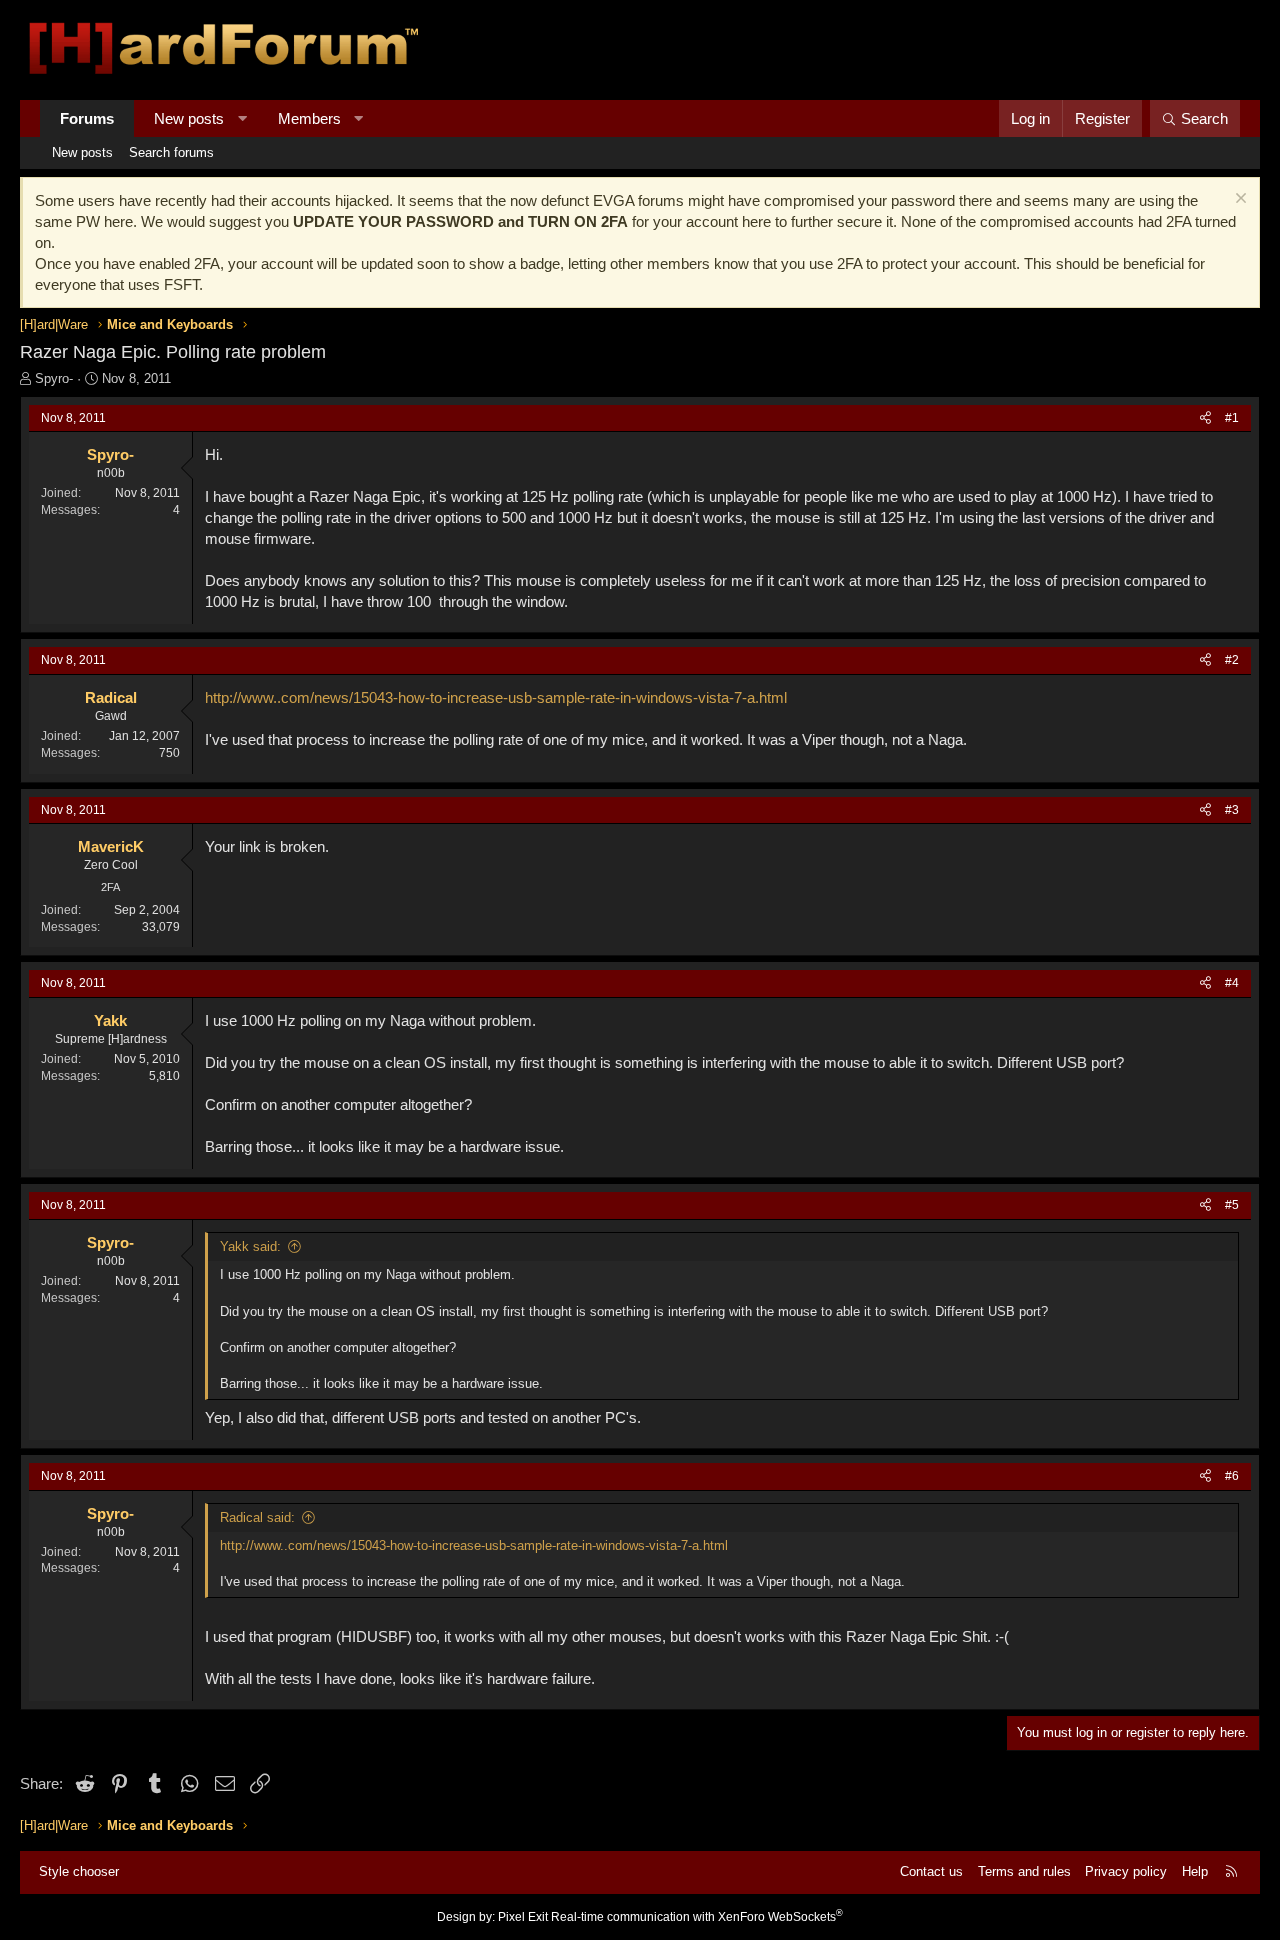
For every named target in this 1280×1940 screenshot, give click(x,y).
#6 (1232, 1476)
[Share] (1205, 418)
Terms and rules (1024, 1871)
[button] (242, 118)
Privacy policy (1126, 1871)
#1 (1232, 418)
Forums (87, 118)
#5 (1232, 1205)
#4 (1232, 983)
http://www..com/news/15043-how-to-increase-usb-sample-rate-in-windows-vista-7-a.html (496, 697)
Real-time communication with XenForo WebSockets (697, 1917)
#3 (1232, 810)
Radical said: (257, 1517)
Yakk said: (250, 1246)
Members (309, 118)
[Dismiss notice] (1238, 200)
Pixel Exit (523, 1917)
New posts (189, 118)
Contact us (931, 1871)
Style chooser (79, 1871)
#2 (1232, 660)
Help (1195, 1871)
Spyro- (54, 378)
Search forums (171, 152)
